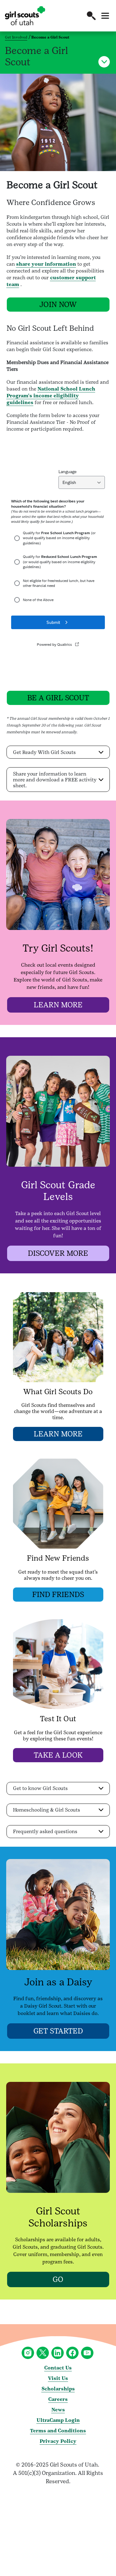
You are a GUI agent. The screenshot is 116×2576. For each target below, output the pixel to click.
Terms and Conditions (58, 2431)
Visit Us (58, 2378)
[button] (91, 16)
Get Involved (16, 37)
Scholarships (58, 2389)
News (58, 2410)
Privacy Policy (58, 2441)
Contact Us (58, 2368)
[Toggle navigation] (105, 16)
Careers (58, 2399)
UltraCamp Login (58, 2420)
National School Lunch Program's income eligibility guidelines (51, 396)
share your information (46, 264)
